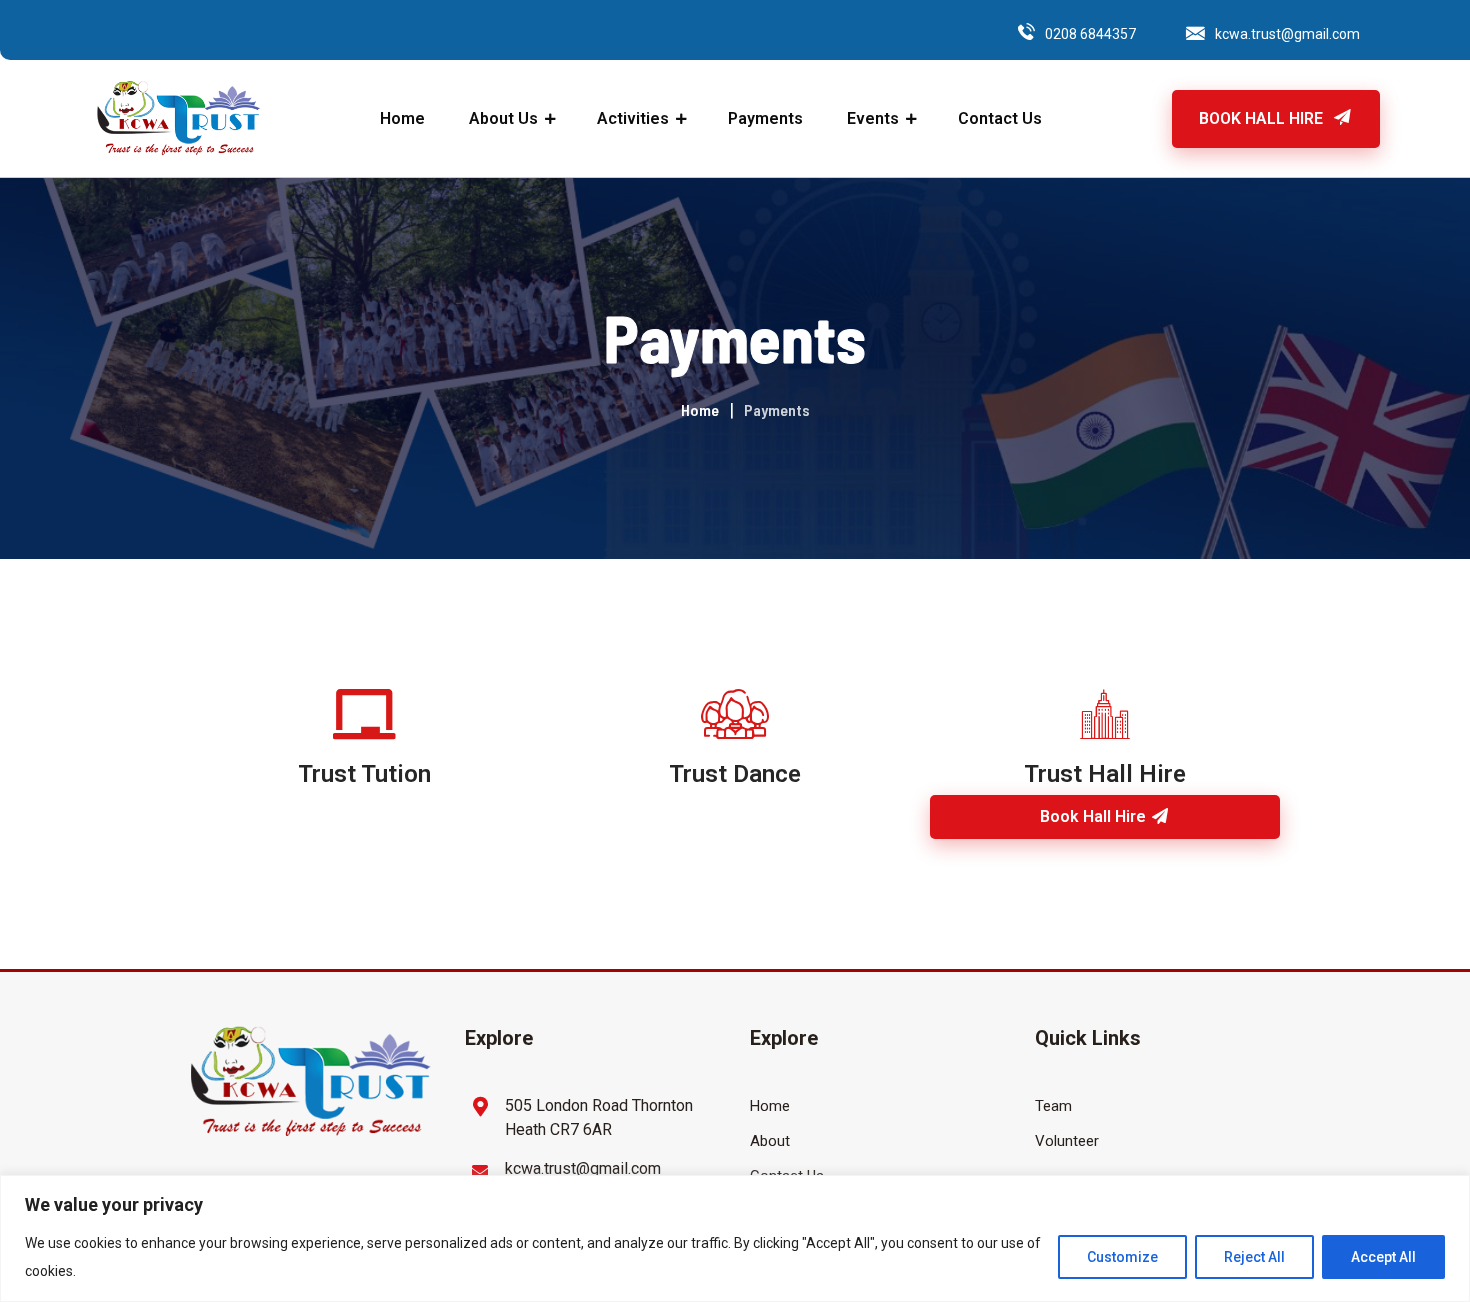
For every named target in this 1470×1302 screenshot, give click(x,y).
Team (1053, 1106)
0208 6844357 (1090, 34)
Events (873, 118)
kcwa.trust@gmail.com (1287, 34)
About (770, 1141)
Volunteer (1067, 1141)
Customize (1122, 1257)
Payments (765, 118)
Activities (633, 118)
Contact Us (1000, 118)
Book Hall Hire (1263, 118)
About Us (503, 118)
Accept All (1383, 1257)
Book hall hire (1095, 816)
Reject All (1254, 1257)
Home (402, 118)
